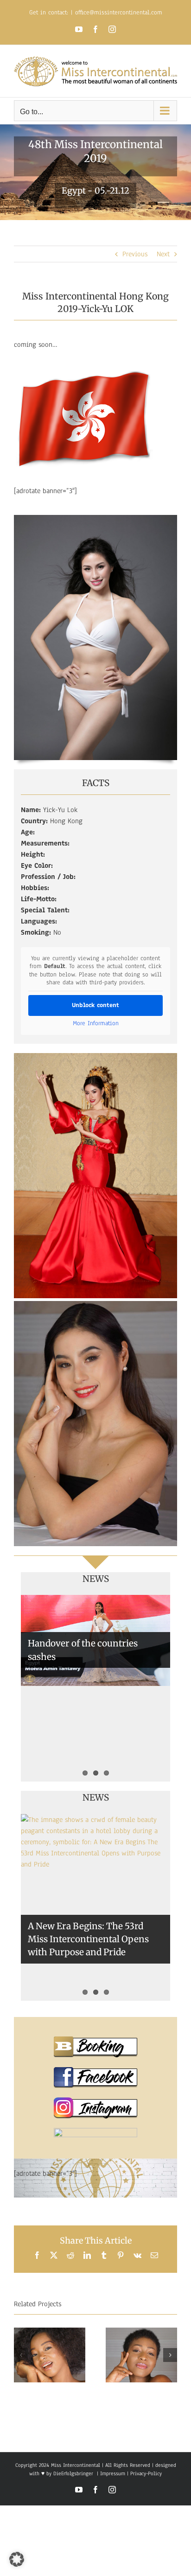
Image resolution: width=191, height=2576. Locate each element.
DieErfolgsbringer (73, 2473)
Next (163, 254)
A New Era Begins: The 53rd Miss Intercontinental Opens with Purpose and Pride (88, 1939)
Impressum (112, 2473)
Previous (135, 254)
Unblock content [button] (95, 1005)
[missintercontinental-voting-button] (95, 2132)
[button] (21, 2355)
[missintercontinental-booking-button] (95, 2040)
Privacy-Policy (146, 2473)
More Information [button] (96, 1024)
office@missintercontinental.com (119, 13)
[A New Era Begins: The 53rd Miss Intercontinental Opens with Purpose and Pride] (95, 1908)
